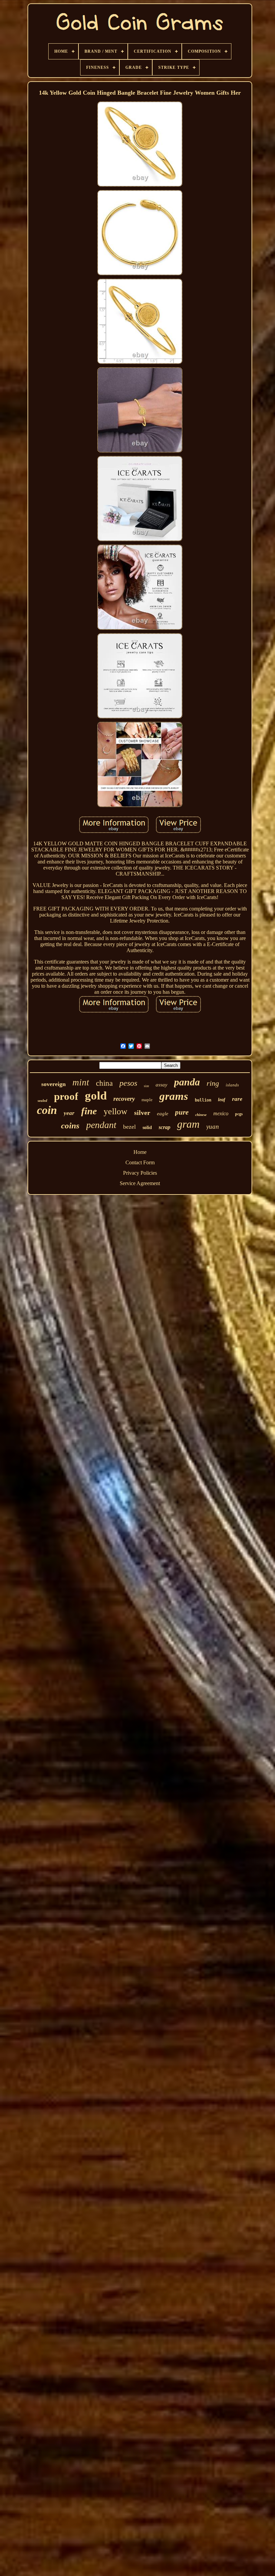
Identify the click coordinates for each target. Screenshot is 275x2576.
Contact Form (140, 1162)
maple (147, 1100)
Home (140, 1152)
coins (70, 1126)
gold (96, 1096)
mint (81, 1082)
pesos (128, 1083)
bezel (129, 1127)
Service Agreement (140, 1183)
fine (89, 1111)
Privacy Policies (140, 1173)
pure (182, 1112)
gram (188, 1124)
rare (237, 1099)
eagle (163, 1114)
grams (174, 1096)
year (69, 1113)
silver (142, 1113)
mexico (221, 1113)
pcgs (239, 1114)
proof (66, 1096)
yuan (213, 1127)
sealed (42, 1100)
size (146, 1086)
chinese (201, 1115)
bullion (203, 1100)
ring (213, 1083)
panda (187, 1082)
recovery (124, 1099)
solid (147, 1128)
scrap (164, 1127)
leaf (222, 1100)
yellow (116, 1111)
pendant (101, 1125)
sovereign (53, 1084)
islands (232, 1085)
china (104, 1083)
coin (47, 1110)
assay (161, 1085)
